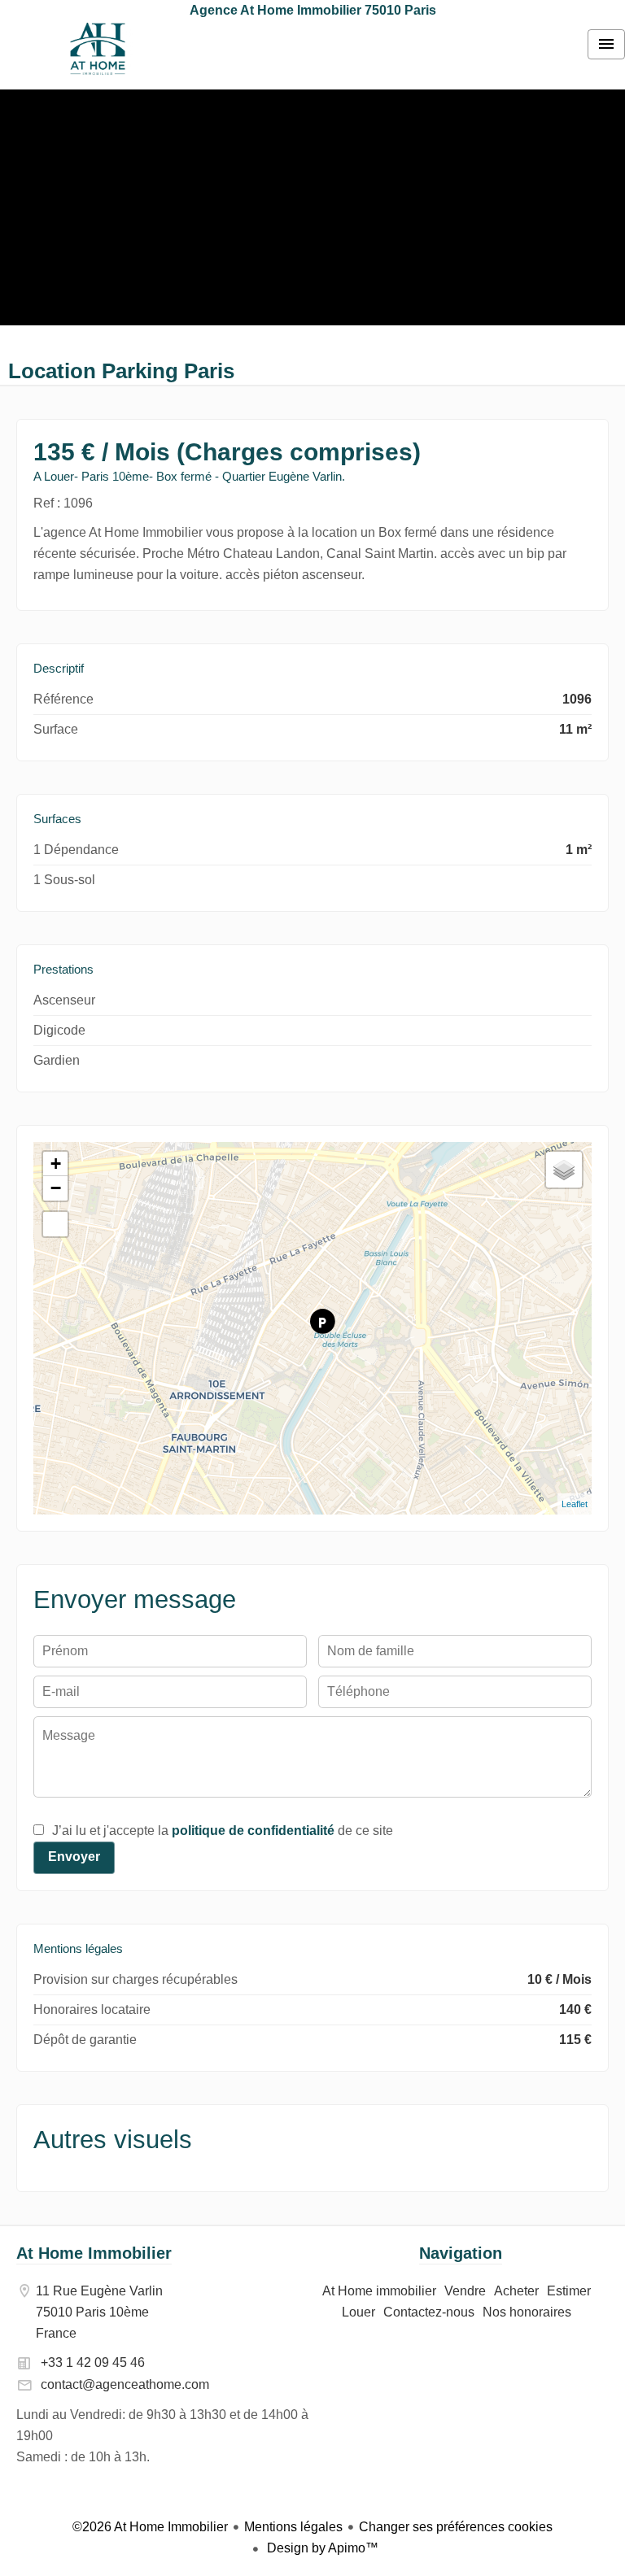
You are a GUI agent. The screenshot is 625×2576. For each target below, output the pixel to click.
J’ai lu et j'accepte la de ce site (223, 1831)
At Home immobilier (98, 49)
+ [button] (56, 1164)
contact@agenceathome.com (125, 2384)
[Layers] (564, 1170)
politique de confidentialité (253, 1831)
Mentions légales (293, 2527)
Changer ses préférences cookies (456, 2527)
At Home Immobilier (94, 2253)
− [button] (56, 1188)
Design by (321, 2548)
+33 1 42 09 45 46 (93, 2362)
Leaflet (575, 1504)
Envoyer (74, 1857)
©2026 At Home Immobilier (150, 2527)
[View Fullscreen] (55, 1224)
